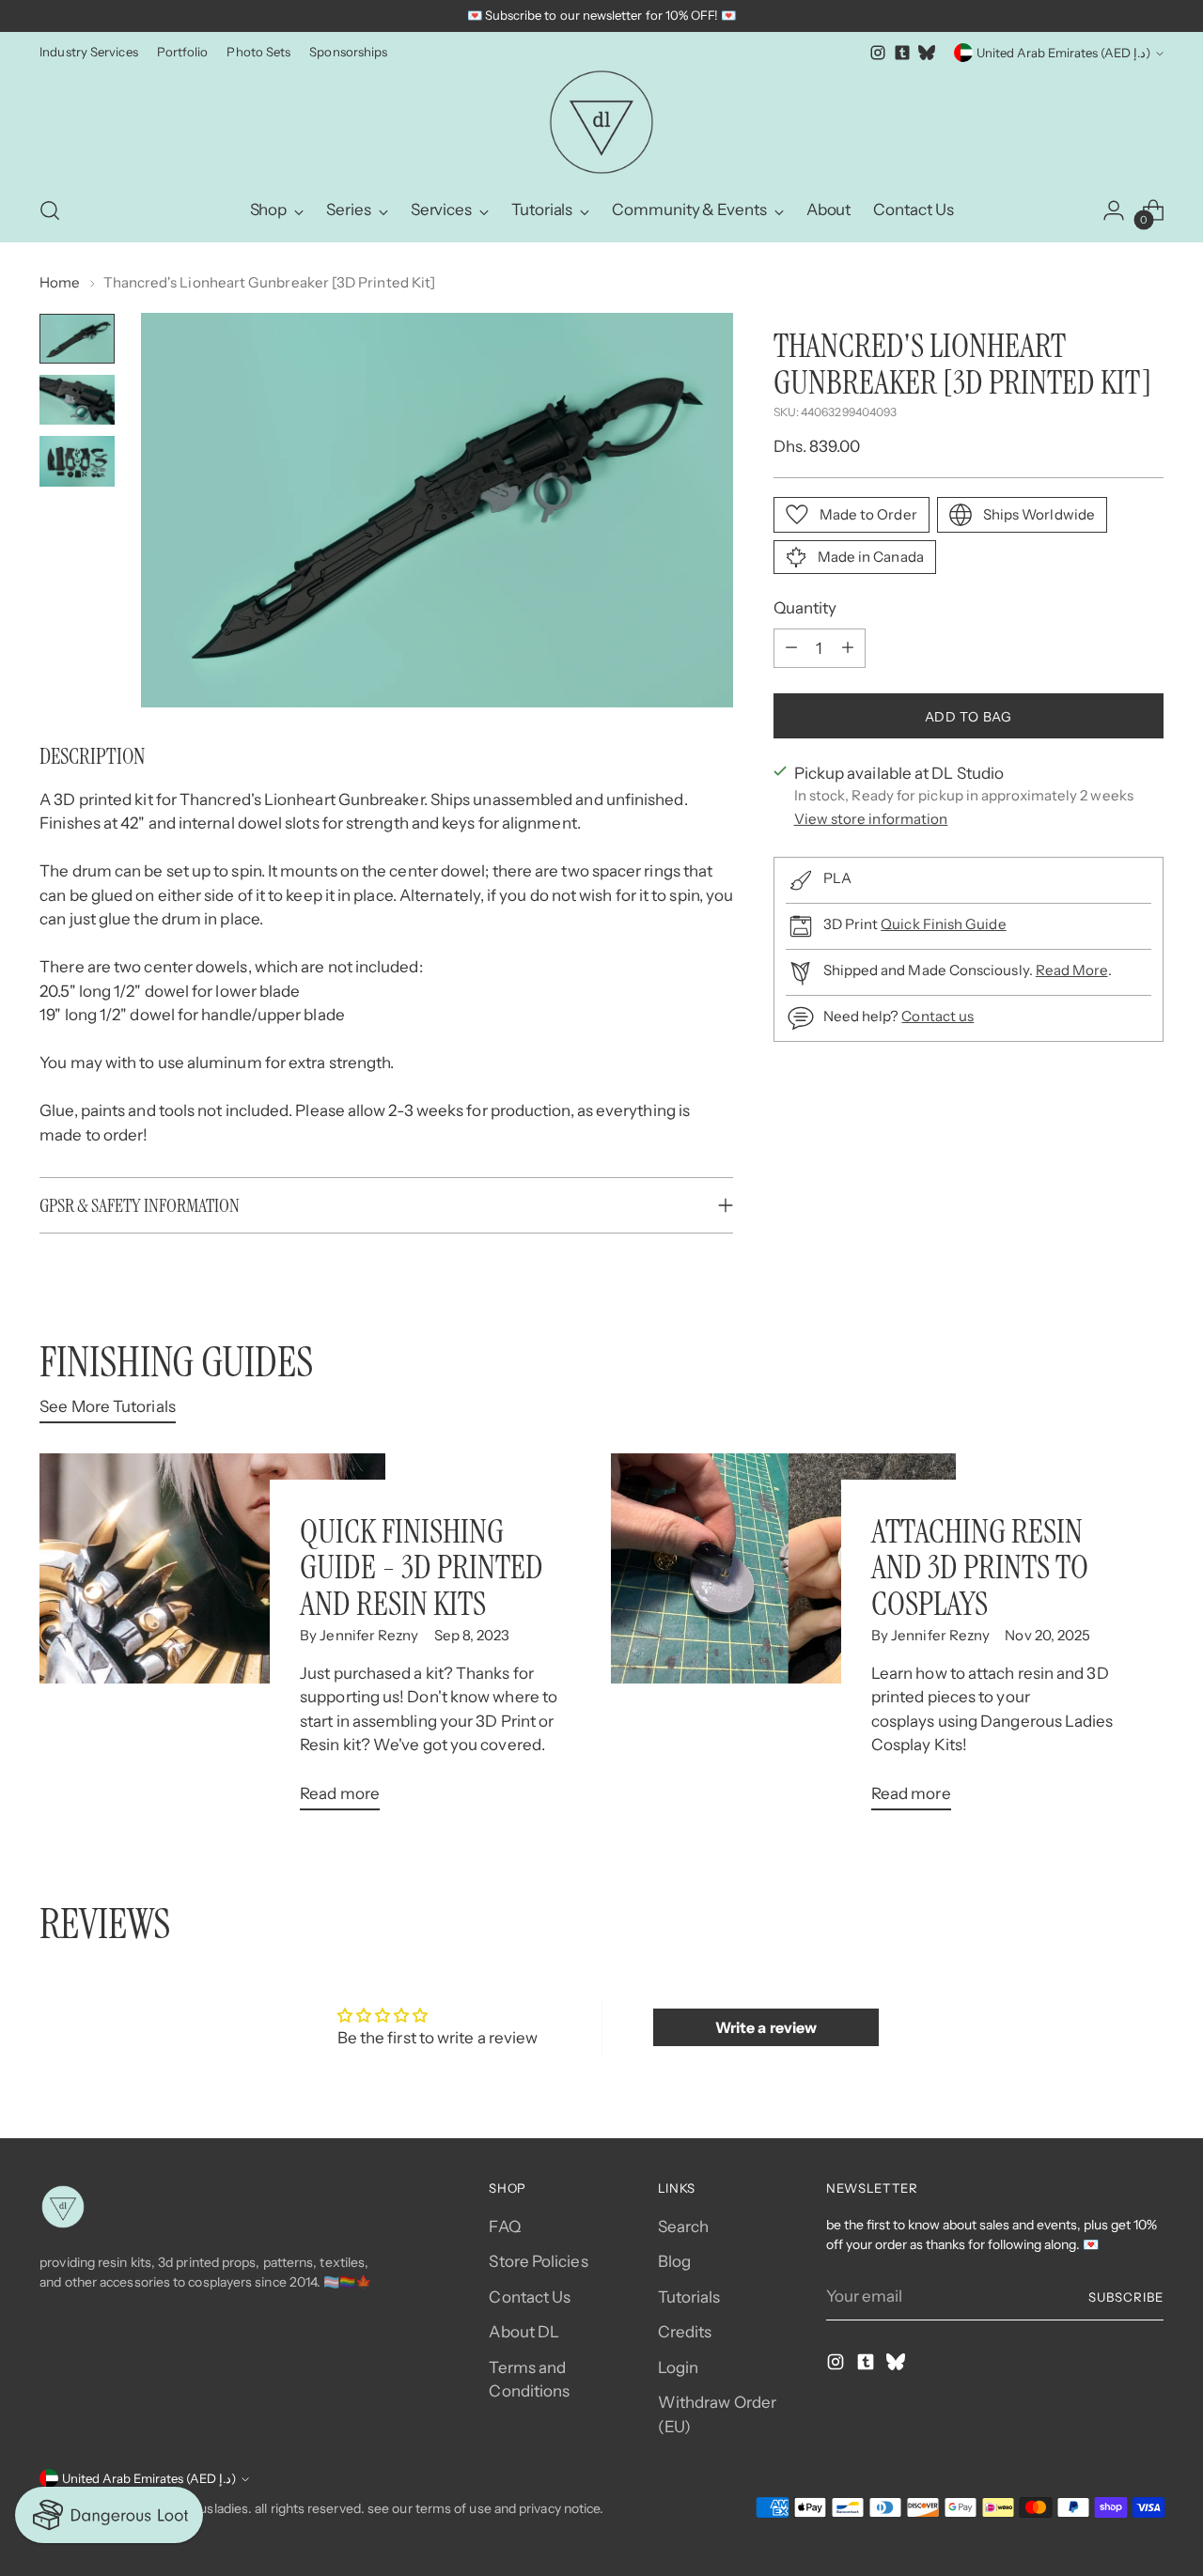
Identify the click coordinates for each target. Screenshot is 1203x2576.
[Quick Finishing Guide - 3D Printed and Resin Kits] (212, 1639)
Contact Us (530, 2297)
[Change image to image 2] (77, 400)
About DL (524, 2332)
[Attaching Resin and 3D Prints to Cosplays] (783, 1639)
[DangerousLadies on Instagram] (878, 53)
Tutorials (689, 2297)
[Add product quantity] (848, 647)
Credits (685, 2332)
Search (684, 2227)
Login (678, 2367)
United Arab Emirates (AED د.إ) (1063, 53)
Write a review (766, 2027)
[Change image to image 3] (77, 461)
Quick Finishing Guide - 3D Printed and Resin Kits (422, 1567)
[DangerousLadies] (601, 122)
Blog (674, 2261)
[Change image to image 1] (77, 339)
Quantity (805, 608)
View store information (871, 818)
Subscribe (1126, 2297)
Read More (1072, 970)
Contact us (937, 1016)
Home (60, 282)
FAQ (504, 2227)
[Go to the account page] (1114, 210)
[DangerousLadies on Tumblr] (902, 53)
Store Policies (538, 2261)
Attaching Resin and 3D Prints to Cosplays (980, 1567)
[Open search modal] (50, 210)
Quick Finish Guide (943, 924)
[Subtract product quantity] (791, 647)
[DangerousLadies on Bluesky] (927, 53)
